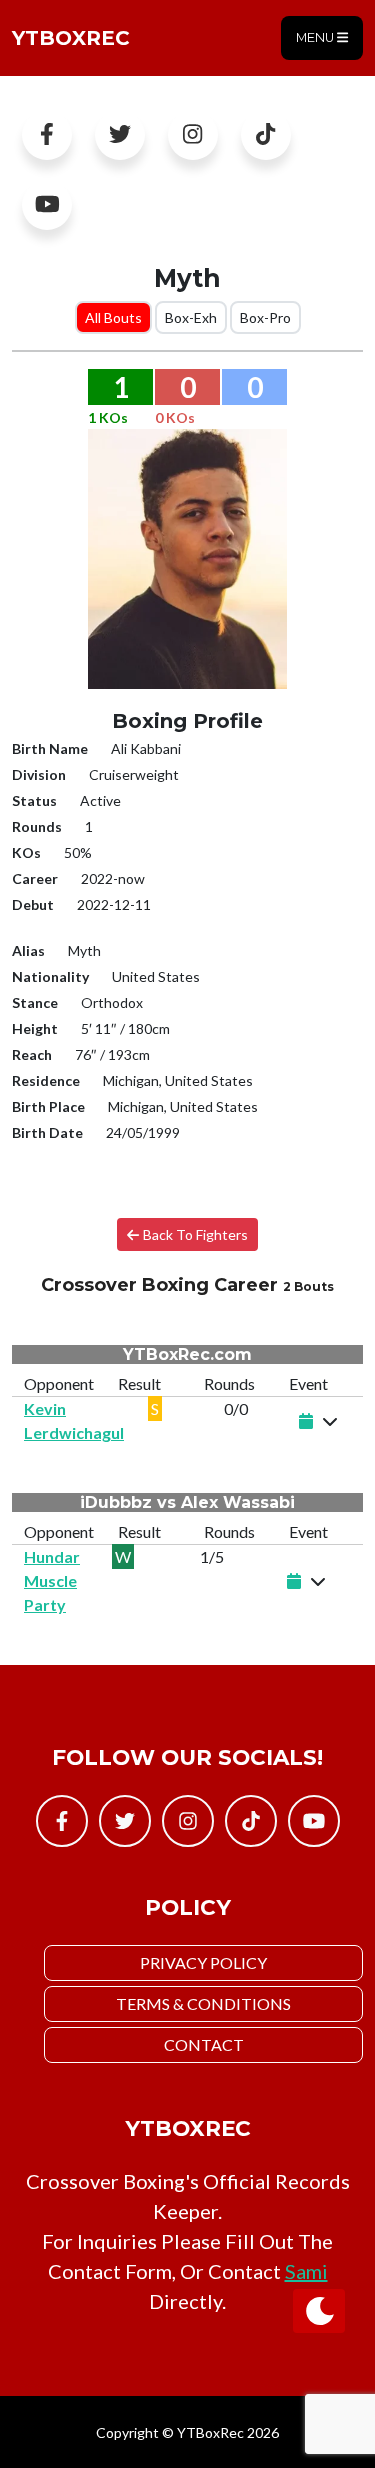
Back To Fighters (194, 1234)
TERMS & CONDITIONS (203, 2003)
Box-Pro (265, 317)
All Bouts (113, 317)
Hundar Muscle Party (52, 1580)
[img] (330, 1421)
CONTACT (204, 2044)
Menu (316, 37)
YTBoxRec (71, 38)
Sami (306, 2271)
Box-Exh (191, 317)
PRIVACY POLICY (203, 1962)
